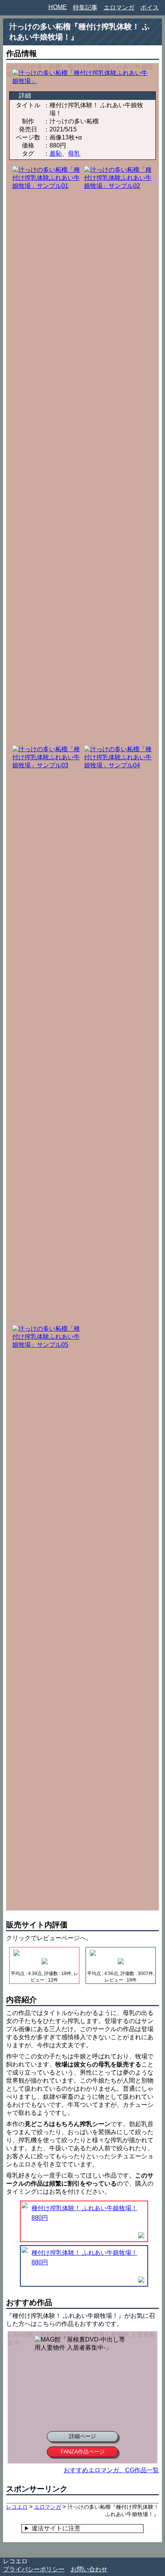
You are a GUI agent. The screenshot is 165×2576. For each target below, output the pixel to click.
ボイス (150, 7)
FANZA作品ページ (83, 2452)
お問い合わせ (89, 2569)
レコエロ (15, 2561)
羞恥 (56, 154)
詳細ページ (82, 2436)
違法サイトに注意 (56, 2528)
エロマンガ (119, 7)
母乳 (74, 154)
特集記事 (85, 7)
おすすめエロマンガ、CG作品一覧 (111, 2470)
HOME (58, 7)
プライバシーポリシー (34, 2569)
